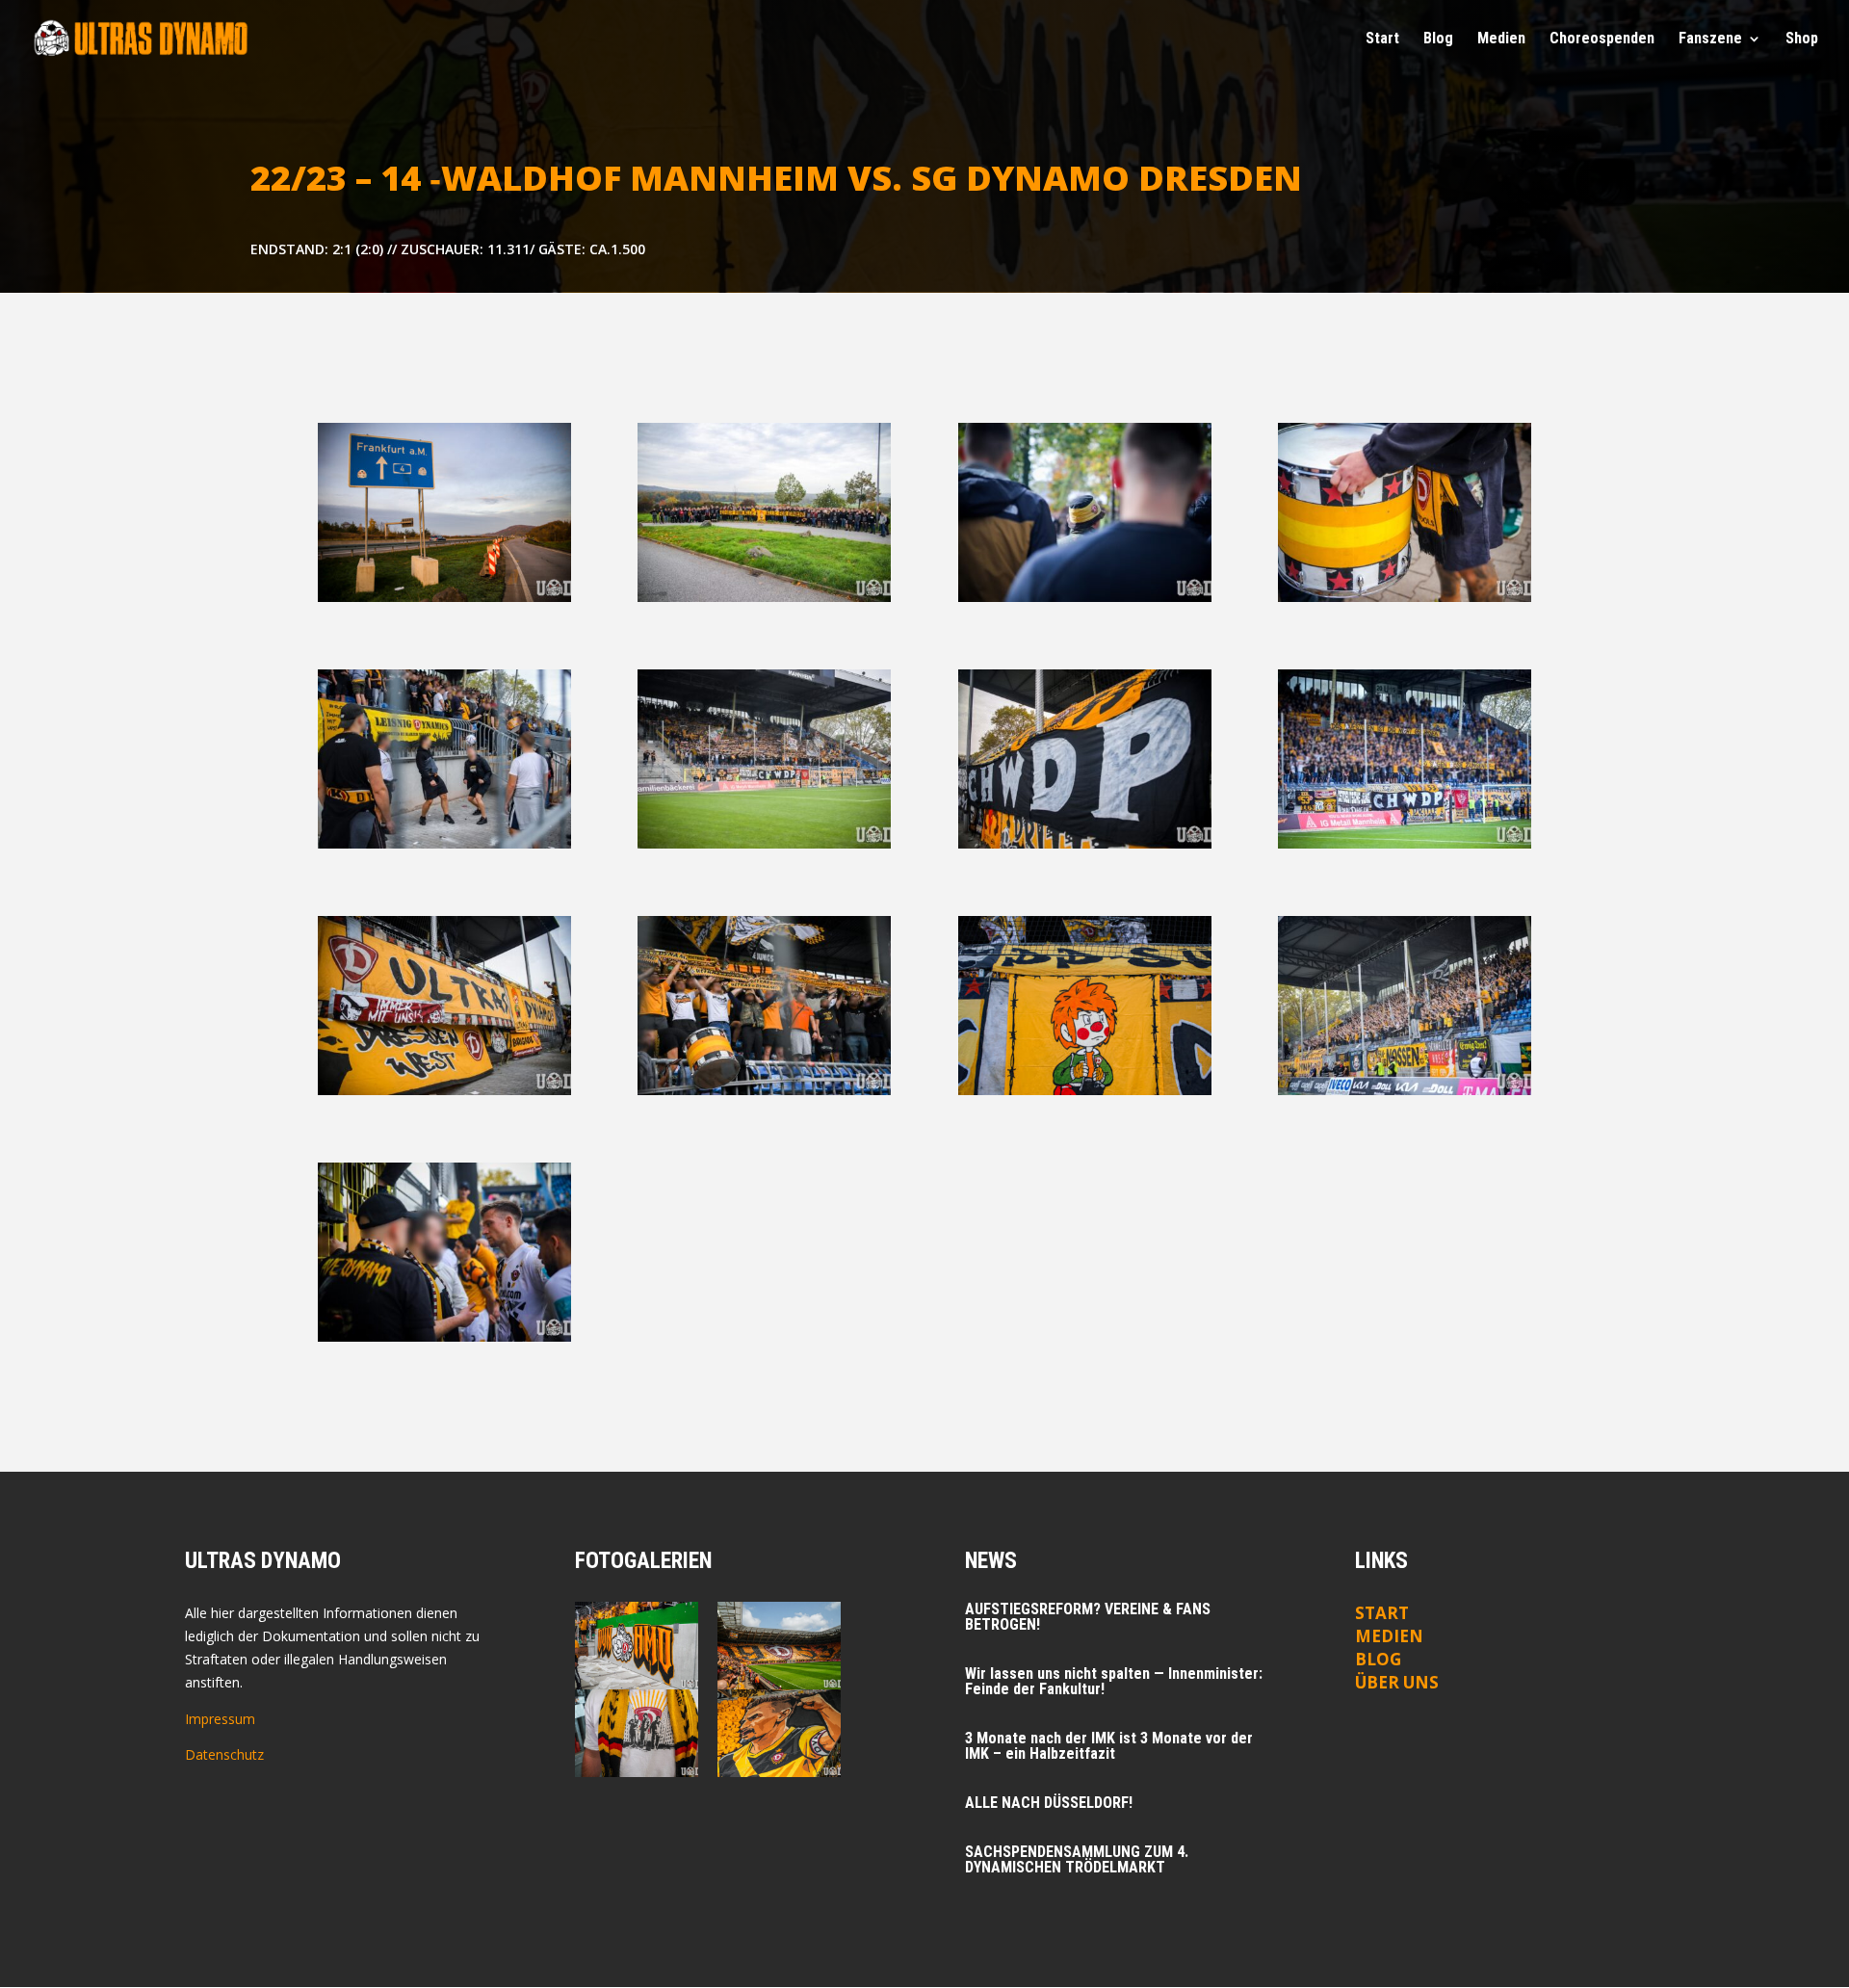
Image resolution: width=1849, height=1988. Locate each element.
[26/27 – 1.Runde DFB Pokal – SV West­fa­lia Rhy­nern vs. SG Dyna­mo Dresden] (637, 1646)
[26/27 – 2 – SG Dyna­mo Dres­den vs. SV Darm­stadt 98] (779, 1646)
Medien (1389, 1636)
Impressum (220, 1719)
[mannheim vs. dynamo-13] (1405, 1090)
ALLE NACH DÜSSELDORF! (1049, 1803)
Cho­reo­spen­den (1602, 39)
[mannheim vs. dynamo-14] (444, 1336)
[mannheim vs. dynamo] (444, 597)
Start (1382, 39)
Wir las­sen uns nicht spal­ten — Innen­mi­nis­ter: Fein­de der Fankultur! (1114, 1681)
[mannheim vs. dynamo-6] (1405, 843)
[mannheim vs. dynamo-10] (444, 1090)
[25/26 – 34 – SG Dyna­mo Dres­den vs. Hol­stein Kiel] (779, 1733)
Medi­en (1501, 39)
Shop (1802, 39)
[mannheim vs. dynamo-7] (764, 1090)
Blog (1438, 39)
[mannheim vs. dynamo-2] (764, 597)
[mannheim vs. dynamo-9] (1085, 1090)
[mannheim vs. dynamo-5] (444, 843)
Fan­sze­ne (1710, 39)
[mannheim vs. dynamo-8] (764, 843)
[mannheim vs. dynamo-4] (1085, 597)
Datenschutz (224, 1754)
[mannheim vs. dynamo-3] (1405, 597)
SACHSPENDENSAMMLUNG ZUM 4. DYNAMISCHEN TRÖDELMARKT (1077, 1859)
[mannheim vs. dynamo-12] (1085, 843)
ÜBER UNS (1397, 1682)
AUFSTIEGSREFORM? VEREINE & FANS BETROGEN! (1088, 1617)
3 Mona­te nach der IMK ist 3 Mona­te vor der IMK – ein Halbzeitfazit (1109, 1746)
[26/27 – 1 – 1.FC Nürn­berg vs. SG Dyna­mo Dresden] (637, 1733)
